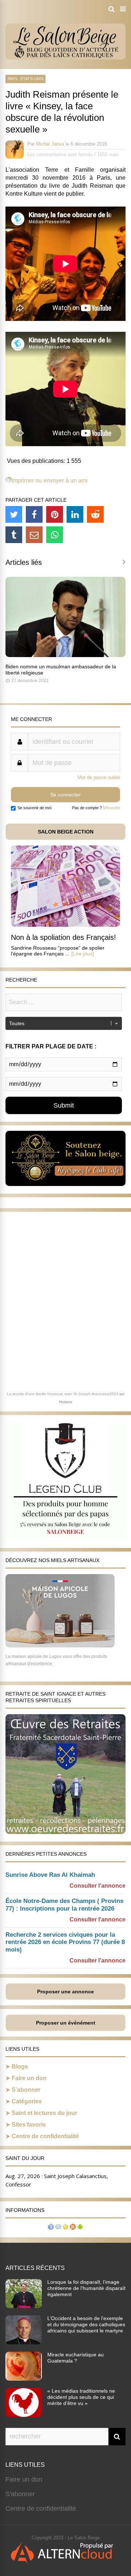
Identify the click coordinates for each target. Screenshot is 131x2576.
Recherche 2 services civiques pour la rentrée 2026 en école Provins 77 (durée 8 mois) (65, 1942)
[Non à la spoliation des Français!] (65, 925)
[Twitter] (14, 514)
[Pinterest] (55, 514)
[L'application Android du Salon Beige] (80, 2228)
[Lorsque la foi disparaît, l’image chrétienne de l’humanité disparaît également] (24, 2306)
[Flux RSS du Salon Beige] (73, 2228)
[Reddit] (95, 514)
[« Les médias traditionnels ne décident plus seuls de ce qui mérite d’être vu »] (24, 2415)
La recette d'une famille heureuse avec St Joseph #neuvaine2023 (63, 1394)
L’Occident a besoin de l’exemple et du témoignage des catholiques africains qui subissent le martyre (86, 2324)
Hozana (65, 1402)
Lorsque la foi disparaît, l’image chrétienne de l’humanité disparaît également (86, 2288)
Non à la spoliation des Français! (63, 937)
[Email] (34, 535)
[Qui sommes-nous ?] (51, 2228)
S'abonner (20, 2494)
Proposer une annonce (65, 1992)
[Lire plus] (83, 954)
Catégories (27, 2101)
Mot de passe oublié (99, 777)
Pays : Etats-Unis (25, 79)
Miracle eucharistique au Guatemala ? (76, 2358)
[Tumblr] (14, 535)
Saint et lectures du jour (44, 2113)
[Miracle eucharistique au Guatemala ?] (24, 2379)
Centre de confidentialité (45, 2136)
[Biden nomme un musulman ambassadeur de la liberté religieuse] (65, 655)
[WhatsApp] (55, 535)
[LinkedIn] (75, 514)
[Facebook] (34, 514)
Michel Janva (50, 144)
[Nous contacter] (58, 2228)
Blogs (20, 2066)
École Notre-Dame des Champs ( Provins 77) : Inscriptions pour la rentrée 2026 (64, 1905)
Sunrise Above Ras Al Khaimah (50, 1875)
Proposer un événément (66, 2023)
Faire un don (29, 2078)
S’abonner (26, 2090)
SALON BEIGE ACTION (66, 832)
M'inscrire (112, 808)
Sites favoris (29, 2125)
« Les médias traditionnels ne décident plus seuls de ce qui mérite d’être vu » (81, 2397)
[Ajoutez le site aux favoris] (65, 2228)
